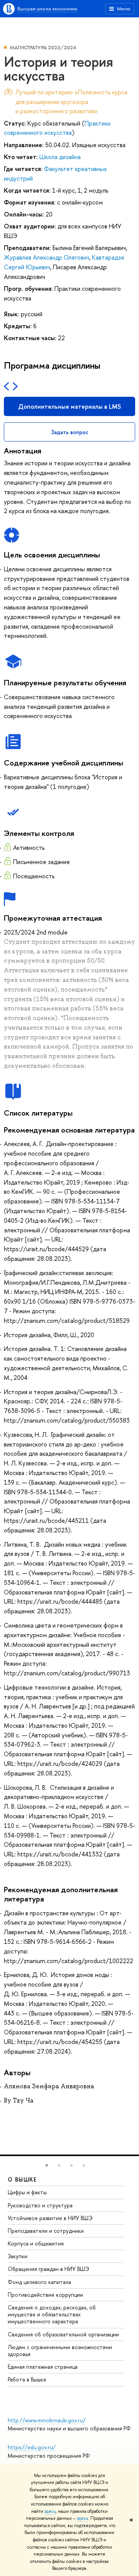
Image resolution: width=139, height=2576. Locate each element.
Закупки (18, 2256)
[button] (47, 2165)
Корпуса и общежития (36, 2243)
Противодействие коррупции (45, 2295)
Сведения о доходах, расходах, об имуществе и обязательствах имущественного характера (52, 2314)
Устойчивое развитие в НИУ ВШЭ (50, 2218)
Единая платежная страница (43, 2367)
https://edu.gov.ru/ (32, 2447)
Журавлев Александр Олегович (47, 257)
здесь (50, 2511)
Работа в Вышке (27, 2379)
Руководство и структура (40, 2205)
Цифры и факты (27, 2192)
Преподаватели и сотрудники (46, 2231)
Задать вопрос (70, 432)
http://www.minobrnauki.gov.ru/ (47, 2420)
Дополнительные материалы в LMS (69, 406)
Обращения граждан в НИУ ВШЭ (48, 2269)
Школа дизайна (60, 157)
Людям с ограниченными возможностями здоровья (60, 2350)
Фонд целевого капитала (39, 2282)
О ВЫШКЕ (22, 2179)
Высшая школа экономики (47, 8)
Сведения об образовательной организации (63, 2334)
